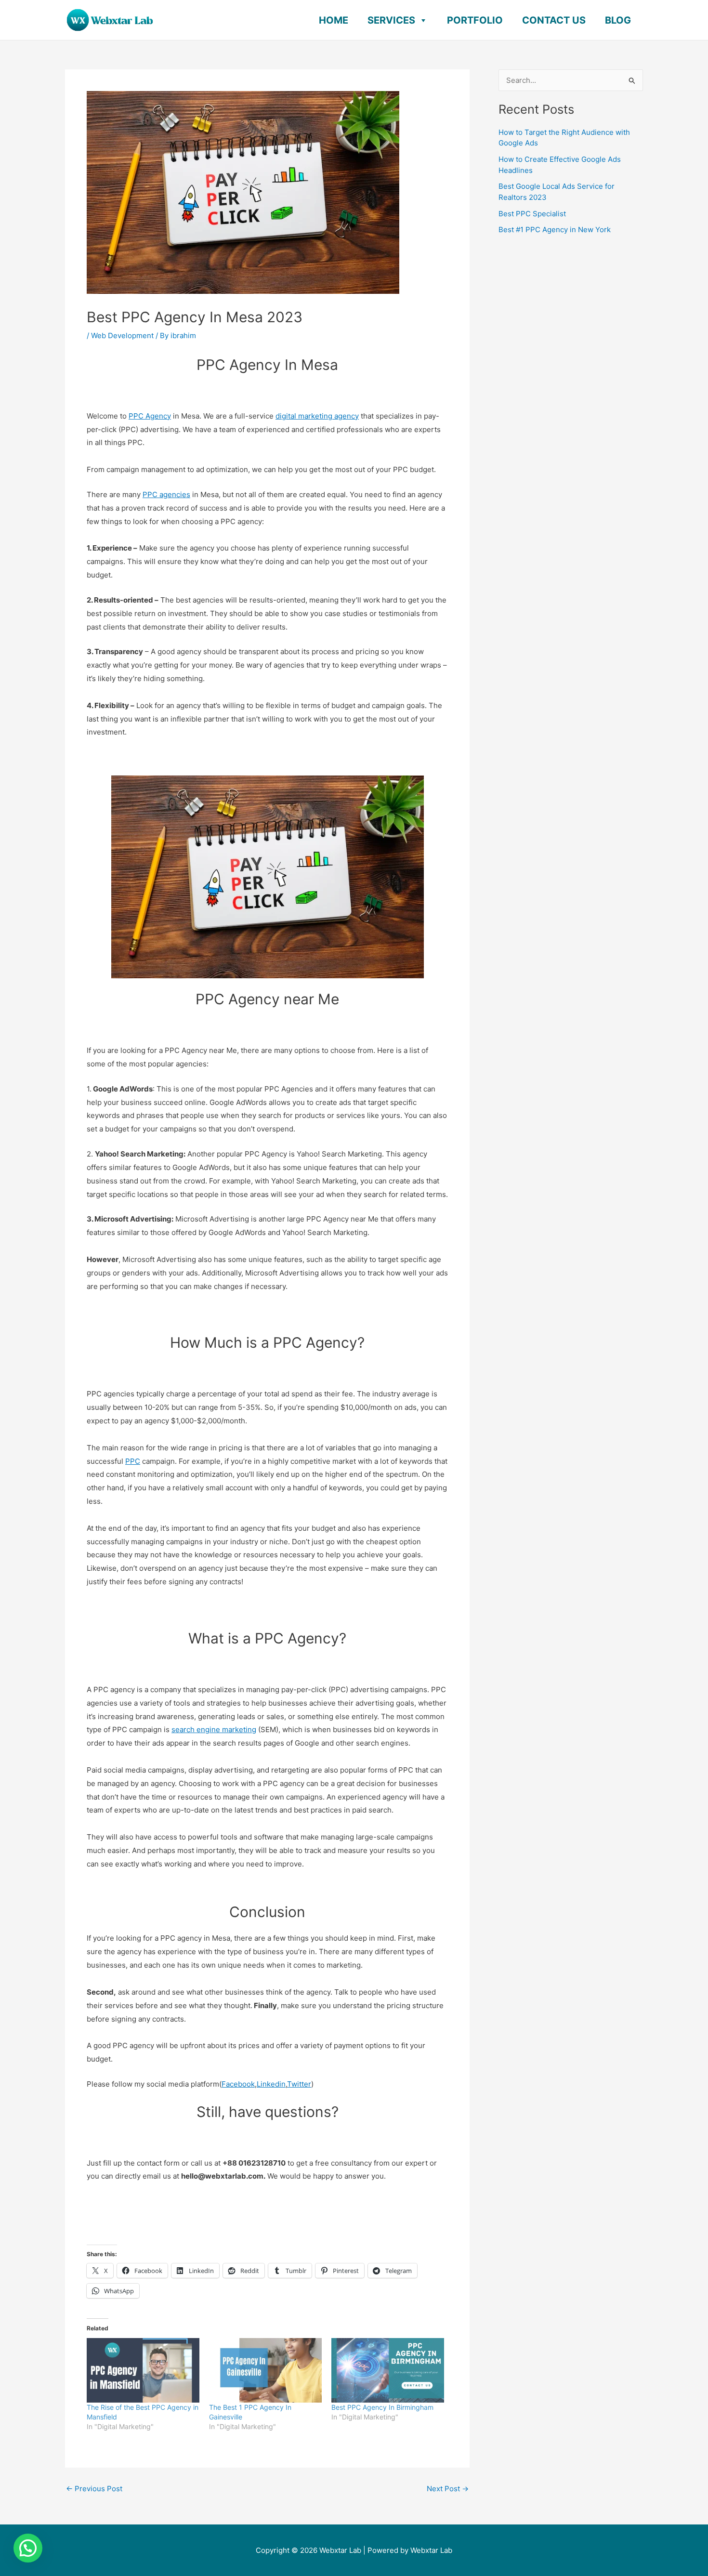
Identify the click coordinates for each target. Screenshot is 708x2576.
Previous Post (94, 2489)
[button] (28, 2548)
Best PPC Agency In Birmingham (382, 2407)
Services (391, 20)
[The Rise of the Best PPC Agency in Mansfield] (143, 2370)
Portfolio (475, 20)
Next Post (448, 2489)
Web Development (122, 335)
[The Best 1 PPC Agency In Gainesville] (265, 2370)
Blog (618, 20)
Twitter (299, 2084)
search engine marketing (214, 1729)
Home (334, 20)
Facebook (238, 2084)
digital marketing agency (317, 416)
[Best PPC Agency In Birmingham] (388, 2370)
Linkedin (271, 2084)
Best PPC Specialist (532, 214)
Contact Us (554, 20)
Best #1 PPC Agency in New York (555, 230)
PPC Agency (150, 416)
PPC (133, 1461)
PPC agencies (166, 494)
